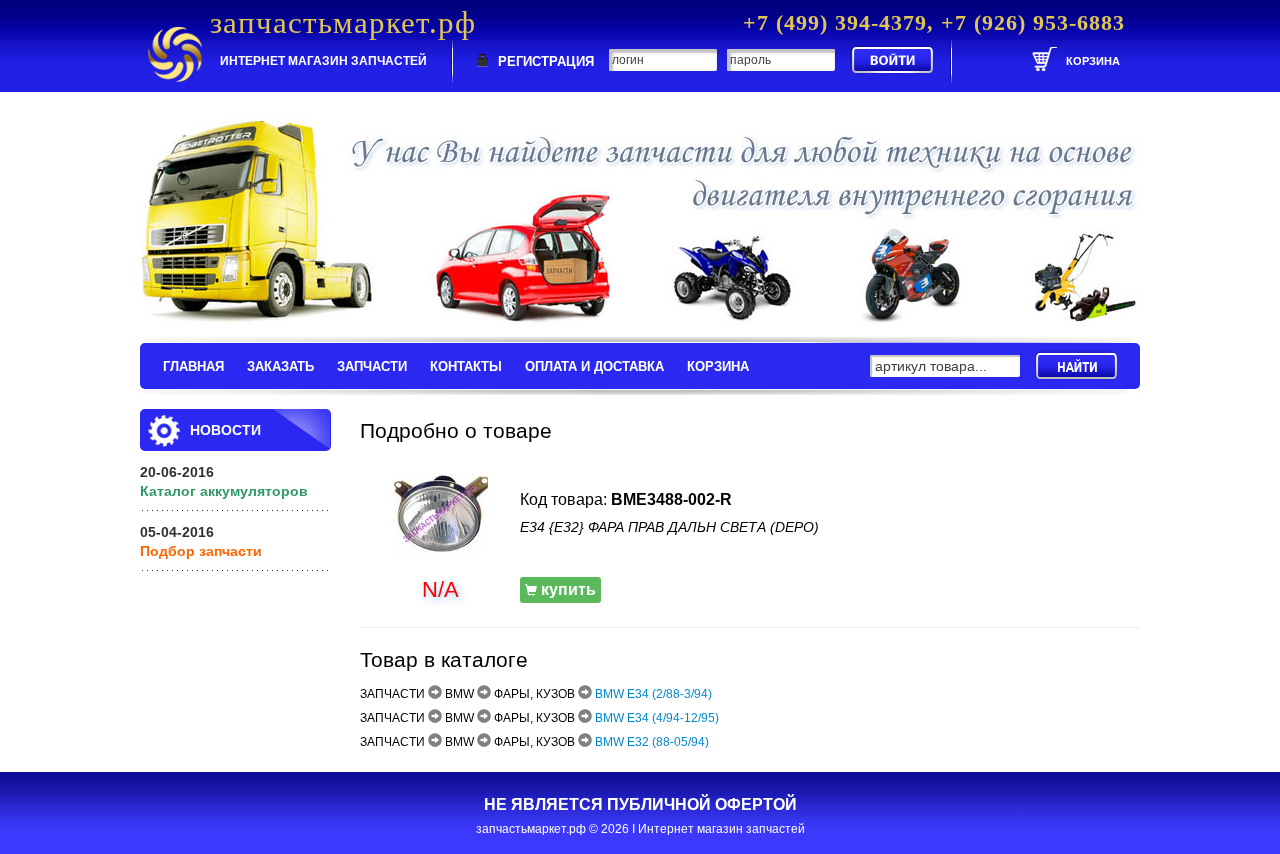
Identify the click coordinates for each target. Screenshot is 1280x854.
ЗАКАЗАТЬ (280, 366)
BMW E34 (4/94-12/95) (657, 718)
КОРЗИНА (718, 366)
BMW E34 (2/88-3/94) (653, 694)
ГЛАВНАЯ (193, 366)
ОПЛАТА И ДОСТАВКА (594, 366)
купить (566, 589)
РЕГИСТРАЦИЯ (546, 61)
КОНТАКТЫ (466, 366)
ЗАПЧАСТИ (372, 366)
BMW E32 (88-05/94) (652, 742)
